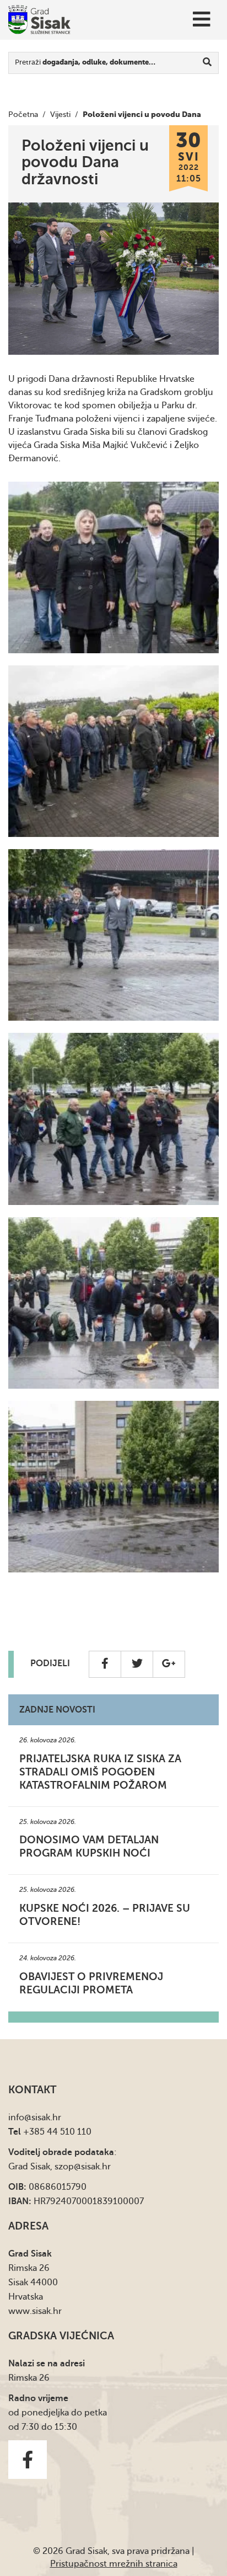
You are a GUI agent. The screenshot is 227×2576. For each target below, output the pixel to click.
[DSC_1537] (113, 1303)
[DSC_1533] (113, 1119)
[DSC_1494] (113, 751)
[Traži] (207, 63)
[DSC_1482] (113, 567)
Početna (23, 114)
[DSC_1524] (113, 935)
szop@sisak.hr (83, 2167)
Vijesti (60, 114)
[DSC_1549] (113, 1487)
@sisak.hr (43, 2118)
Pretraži (85, 62)
